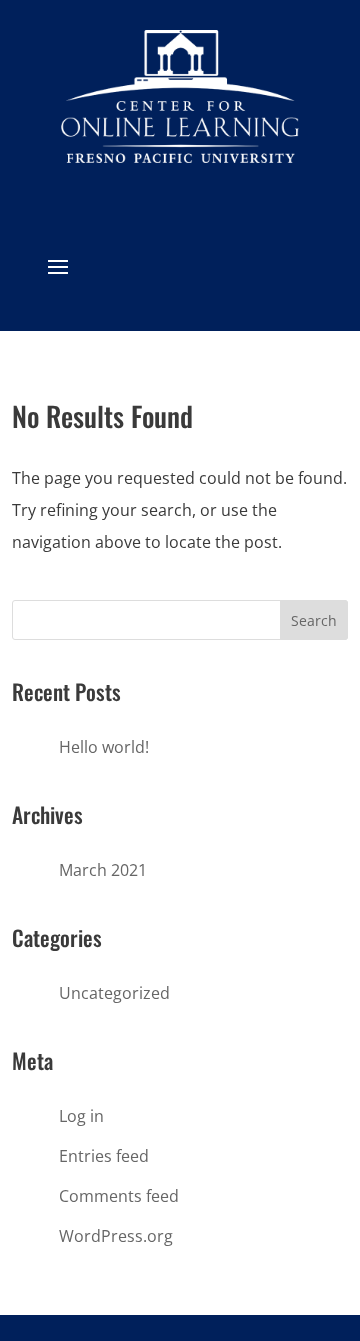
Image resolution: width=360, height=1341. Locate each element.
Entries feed (104, 1156)
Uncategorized (114, 993)
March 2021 (103, 870)
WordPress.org (116, 1236)
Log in (81, 1116)
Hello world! (104, 747)
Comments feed (119, 1196)
